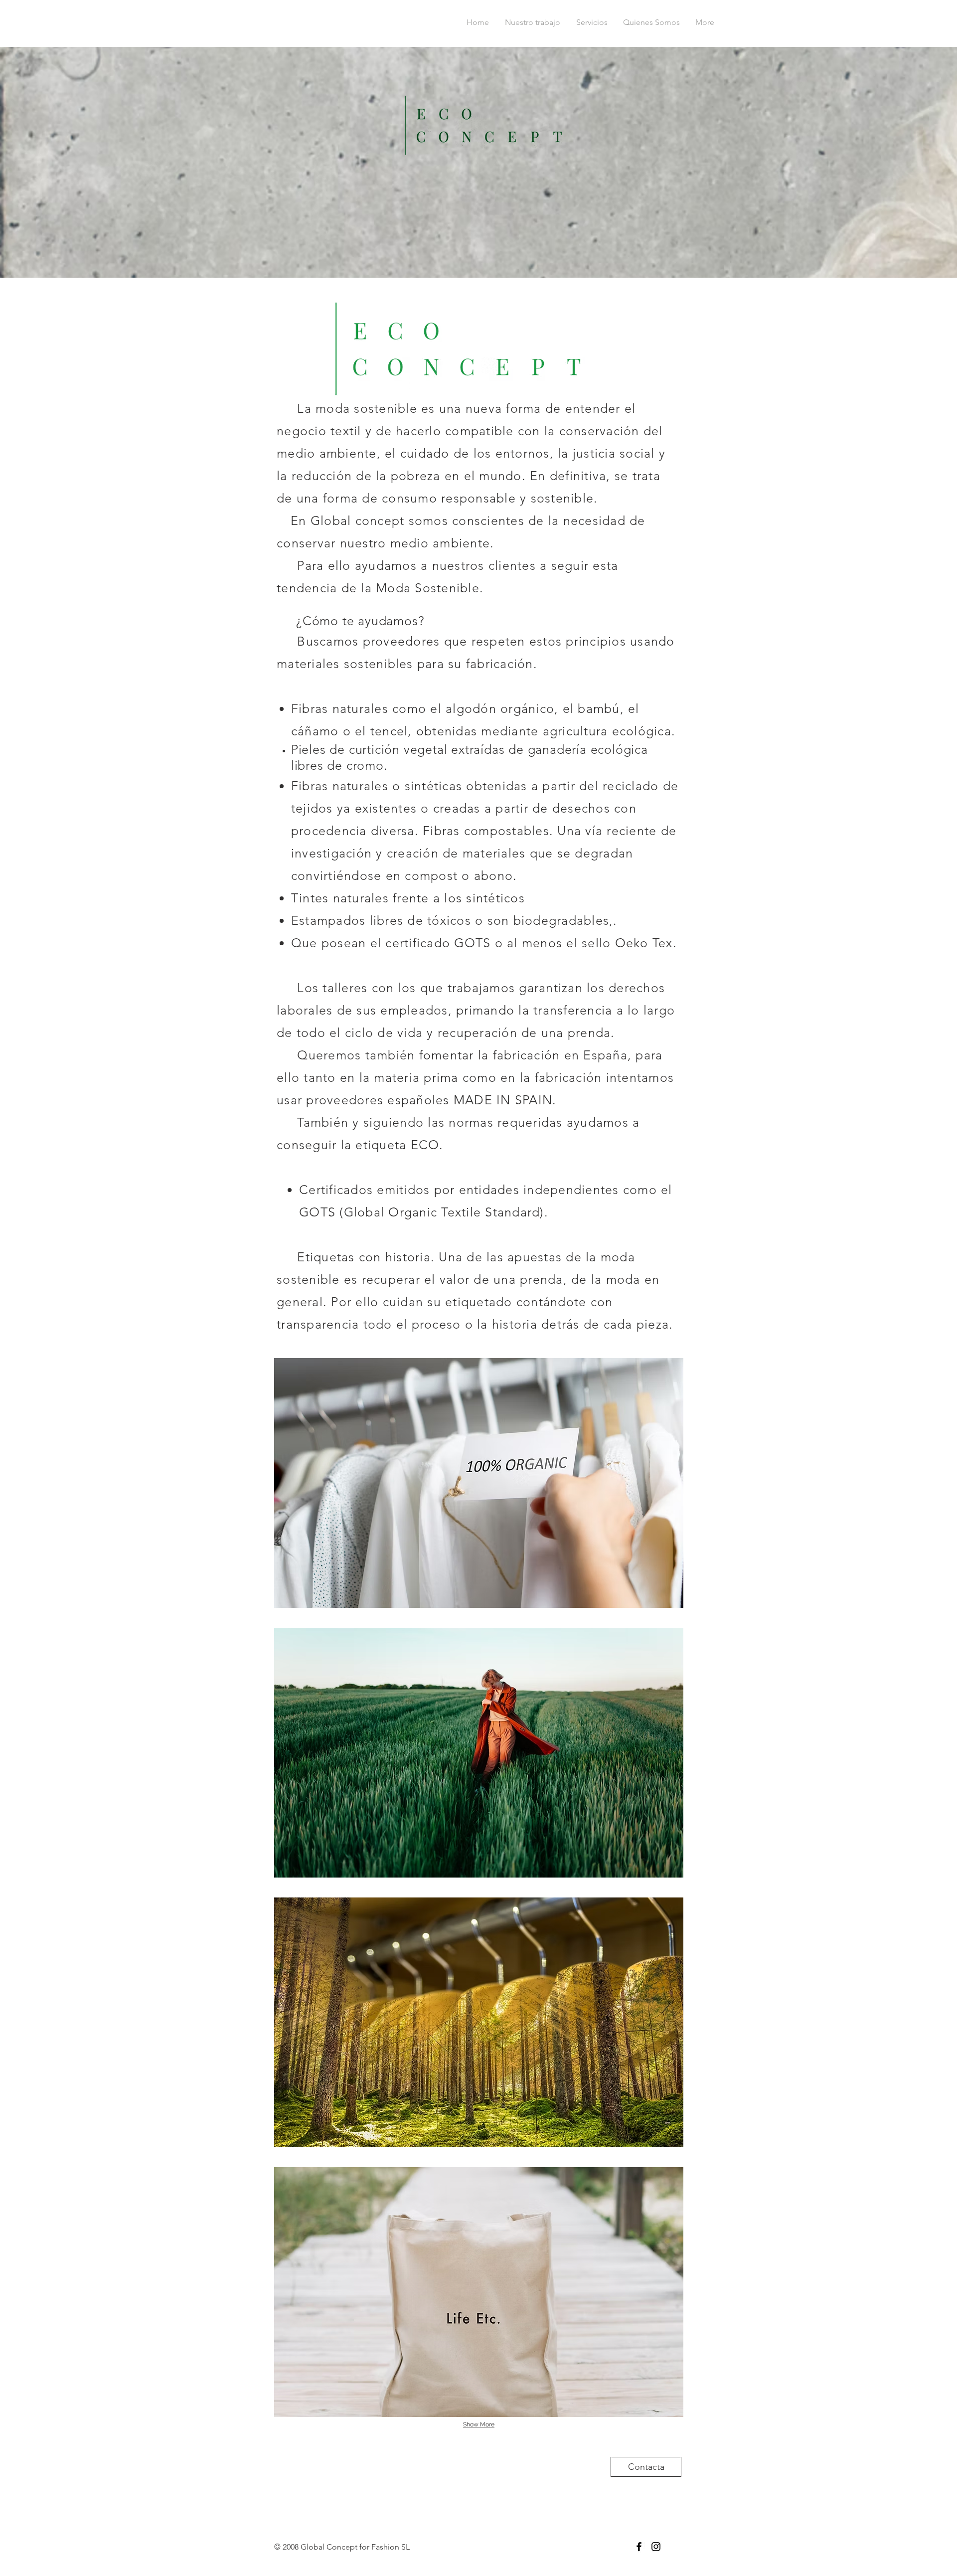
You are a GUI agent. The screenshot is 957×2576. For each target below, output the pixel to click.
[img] (479, 1483)
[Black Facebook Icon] (639, 2547)
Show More (479, 2424)
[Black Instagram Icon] (656, 2547)
